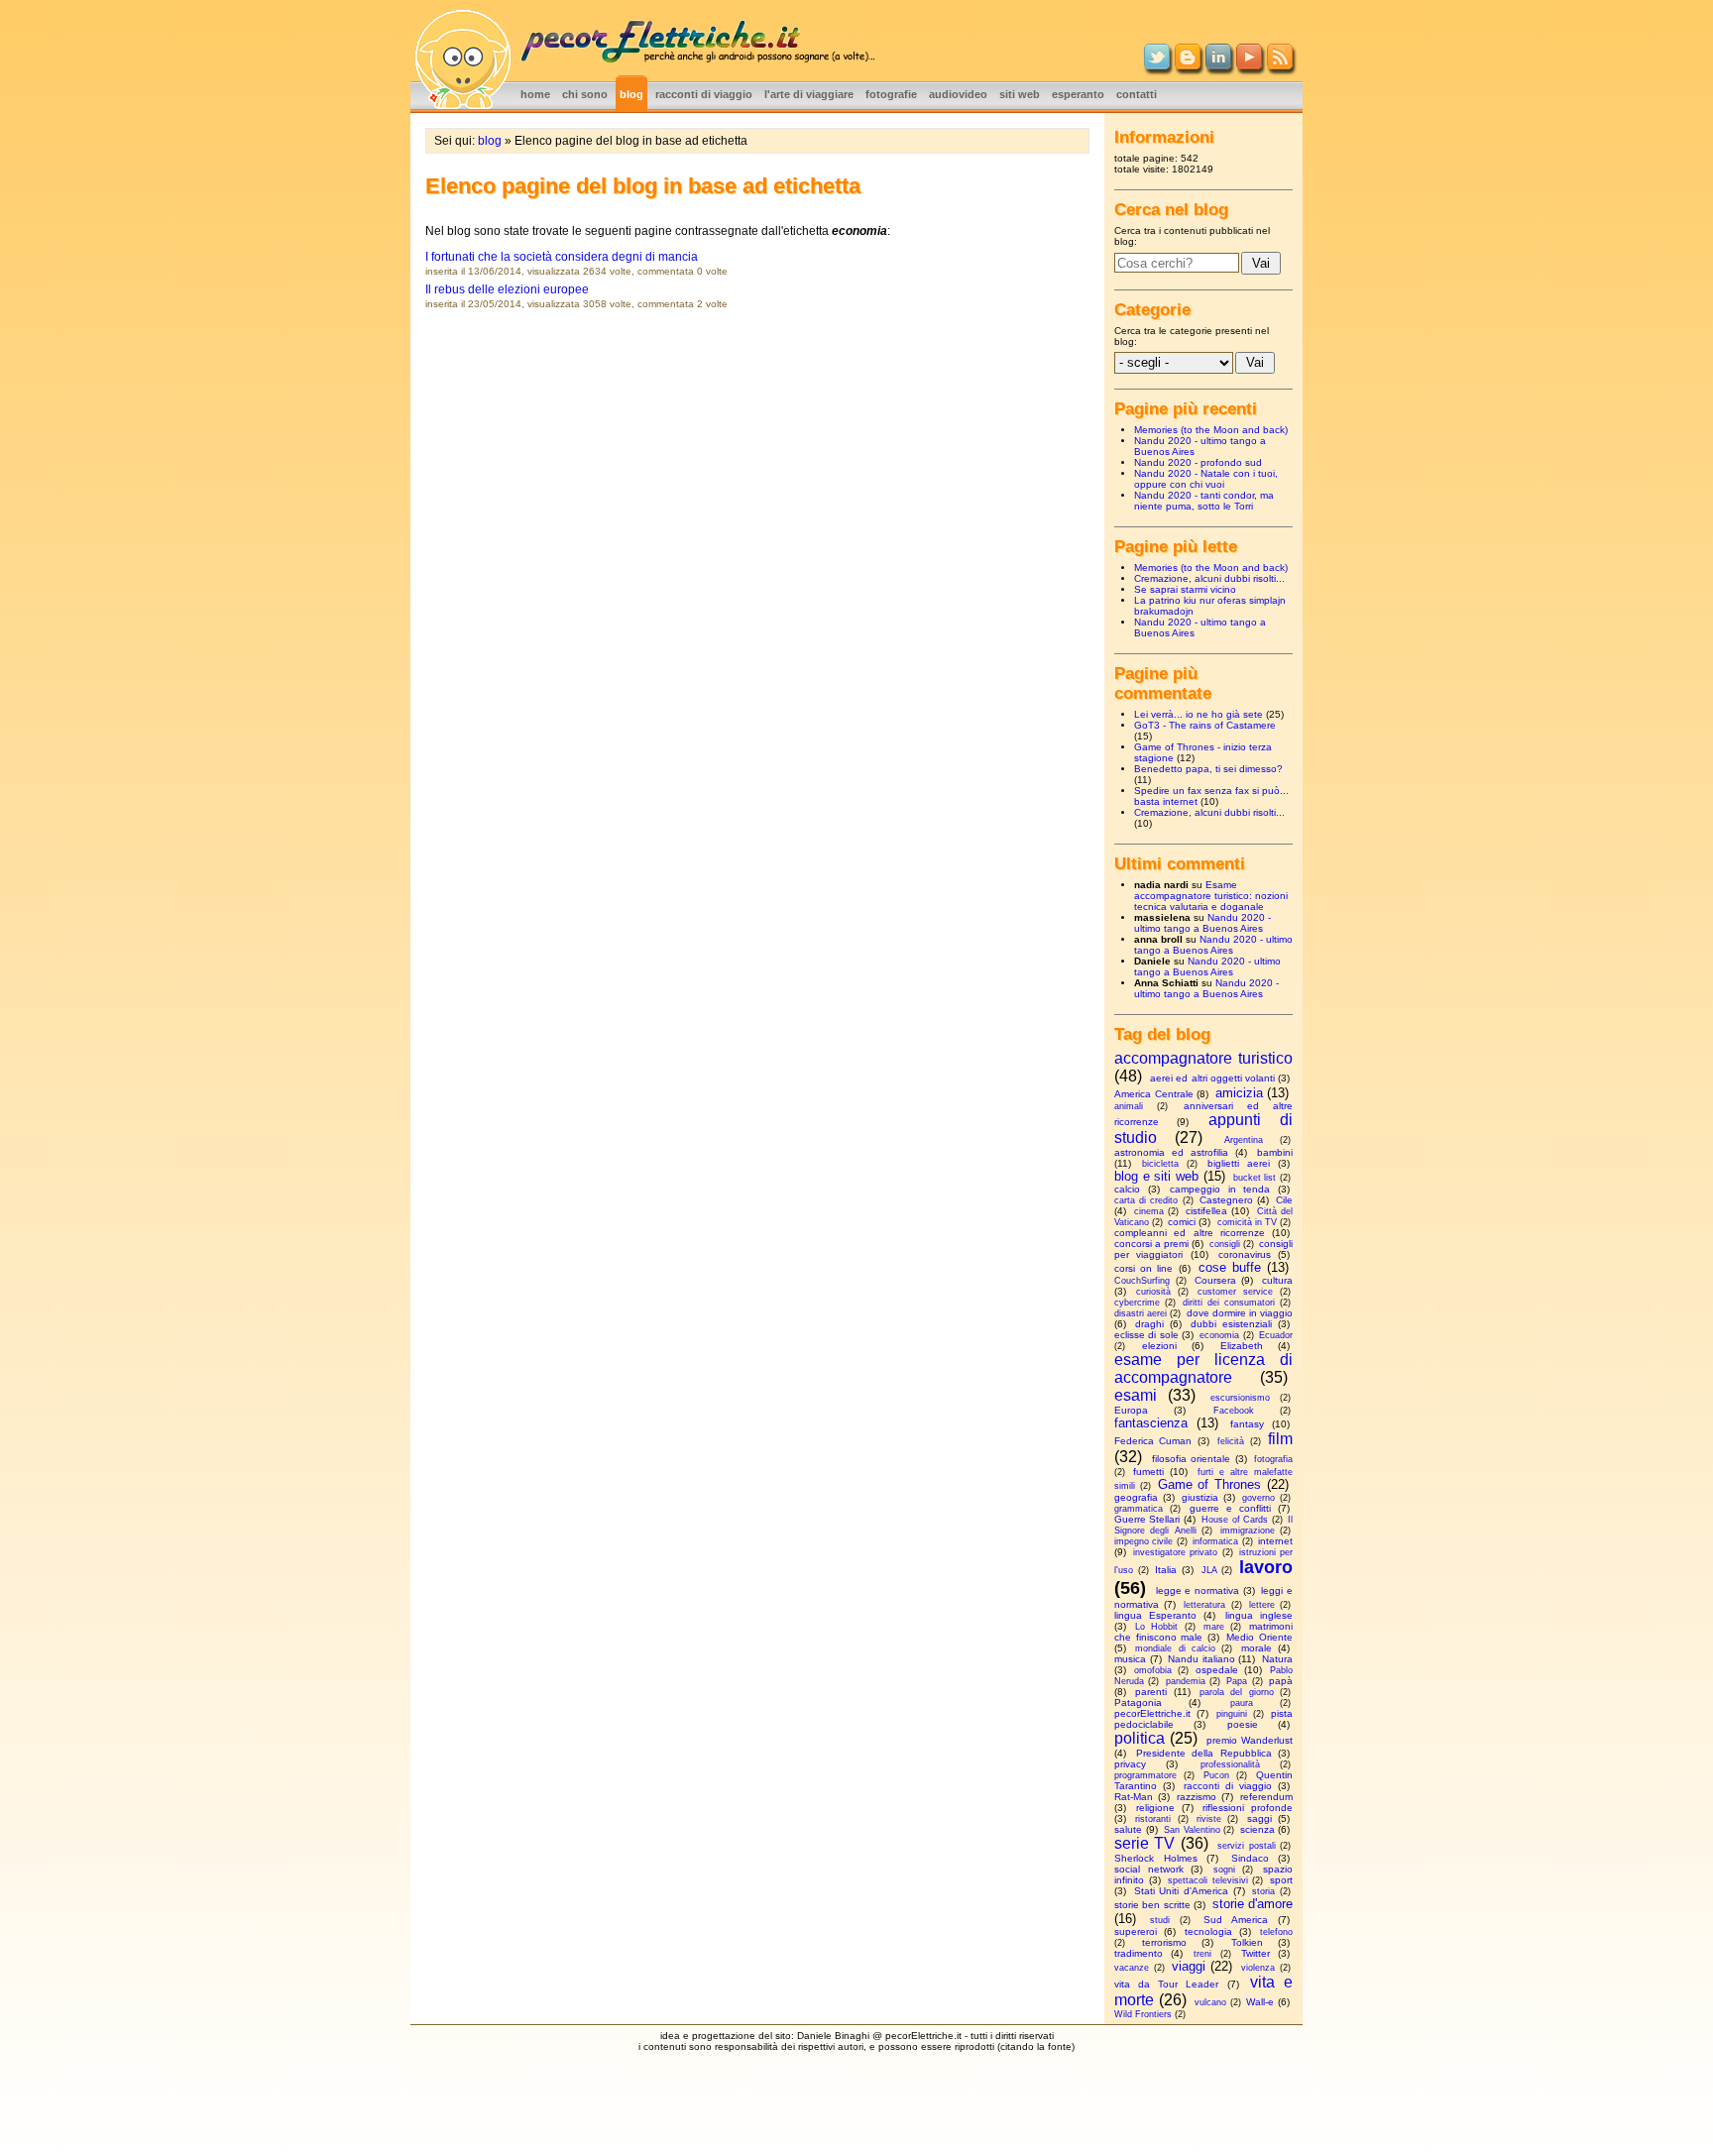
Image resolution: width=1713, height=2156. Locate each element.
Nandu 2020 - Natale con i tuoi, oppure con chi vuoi (1206, 479)
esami (1136, 1395)
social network (1149, 1869)
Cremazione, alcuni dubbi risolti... (1209, 578)
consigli (1225, 1244)
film (1280, 1439)
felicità (1231, 1441)
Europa (1131, 1410)
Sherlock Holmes (1156, 1858)
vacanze (1132, 1968)
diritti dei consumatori (1229, 1303)
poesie (1243, 1724)
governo (1258, 1498)
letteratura (1204, 1605)
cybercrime (1137, 1303)
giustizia (1200, 1497)
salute (1128, 1829)
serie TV (1144, 1843)
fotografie (891, 94)
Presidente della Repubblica (1204, 1753)
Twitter (1256, 1953)
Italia (1166, 1570)
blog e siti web (1156, 1176)
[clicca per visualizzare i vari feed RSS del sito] (1280, 65)
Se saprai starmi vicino (1185, 589)
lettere (1262, 1605)
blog (631, 94)
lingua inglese (1259, 1615)
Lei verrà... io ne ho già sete (1199, 714)
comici (1182, 1222)
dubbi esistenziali (1231, 1324)
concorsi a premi (1151, 1244)
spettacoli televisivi (1208, 1880)
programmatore (1145, 1775)
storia (1263, 1891)
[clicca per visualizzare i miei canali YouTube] (1249, 65)
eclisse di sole (1146, 1335)
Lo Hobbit (1156, 1627)
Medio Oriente (1259, 1637)
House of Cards (1235, 1520)
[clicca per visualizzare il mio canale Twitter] (1157, 65)
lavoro (1266, 1567)
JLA (1209, 1570)
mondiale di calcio (1175, 1648)
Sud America (1236, 1920)
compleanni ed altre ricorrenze (1190, 1233)
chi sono (585, 94)
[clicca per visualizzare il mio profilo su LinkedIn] (1218, 65)
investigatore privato (1175, 1552)
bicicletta (1160, 1164)
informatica (1215, 1541)
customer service (1235, 1292)
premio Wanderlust (1250, 1740)
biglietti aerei (1239, 1163)
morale (1256, 1648)
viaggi (1189, 1966)
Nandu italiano (1201, 1659)
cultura (1277, 1280)
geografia (1136, 1497)
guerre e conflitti (1230, 1508)
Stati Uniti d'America (1181, 1891)
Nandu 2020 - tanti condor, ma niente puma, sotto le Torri (1204, 501)
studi (1160, 1920)
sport (1281, 1880)
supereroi (1136, 1931)
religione (1155, 1808)
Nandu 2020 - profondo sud (1198, 462)
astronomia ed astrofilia (1171, 1152)
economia (1219, 1335)
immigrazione (1248, 1531)
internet (1275, 1541)
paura (1242, 1703)
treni (1202, 1954)
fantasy (1247, 1424)
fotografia (1273, 1459)
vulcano (1210, 2002)
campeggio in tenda (1220, 1189)
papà (1281, 1681)
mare (1214, 1627)
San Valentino (1192, 1830)
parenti (1151, 1692)
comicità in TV (1247, 1222)
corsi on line (1143, 1268)
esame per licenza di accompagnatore (1203, 1368)
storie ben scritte (1152, 1905)
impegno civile (1143, 1541)
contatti (1137, 94)
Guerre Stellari (1147, 1519)
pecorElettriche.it (1152, 1713)
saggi (1259, 1818)
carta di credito (1146, 1200)
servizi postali (1246, 1846)
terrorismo (1164, 1942)
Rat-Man (1134, 1797)
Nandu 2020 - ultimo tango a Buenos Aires (1202, 923)
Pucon (1216, 1775)
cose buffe (1230, 1267)
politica (1140, 1738)
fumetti (1148, 1472)
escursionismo (1240, 1398)
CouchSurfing (1142, 1281)
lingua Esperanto (1155, 1615)
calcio (1127, 1189)
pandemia (1186, 1681)
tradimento (1139, 1953)
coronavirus (1245, 1254)
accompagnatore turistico (1203, 1058)
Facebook (1234, 1411)
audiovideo (958, 94)
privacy (1130, 1764)
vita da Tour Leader (1167, 1984)
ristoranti (1153, 1819)
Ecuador (1276, 1335)
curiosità (1153, 1292)
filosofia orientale (1192, 1459)
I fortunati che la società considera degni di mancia (562, 257)
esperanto (1078, 94)
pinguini (1232, 1714)
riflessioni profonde (1248, 1808)
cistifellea (1206, 1211)
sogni (1224, 1870)
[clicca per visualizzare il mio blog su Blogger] (1188, 65)
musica (1130, 1659)
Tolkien (1247, 1942)
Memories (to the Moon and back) (1211, 430)
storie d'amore (1253, 1904)
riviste (1209, 1819)
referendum (1266, 1797)
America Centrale (1154, 1094)
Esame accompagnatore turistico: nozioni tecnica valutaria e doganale (1211, 896)
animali (1129, 1106)
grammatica (1139, 1509)
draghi (1149, 1324)
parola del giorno (1237, 1692)
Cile (1284, 1200)
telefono (1276, 1932)
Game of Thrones (1210, 1484)
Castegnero (1226, 1200)
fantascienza (1151, 1423)
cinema (1149, 1211)
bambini (1275, 1152)
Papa (1237, 1681)
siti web (1020, 94)
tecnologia (1208, 1931)
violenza (1258, 1968)
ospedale (1217, 1670)
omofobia (1153, 1670)
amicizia (1239, 1093)
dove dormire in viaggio (1240, 1313)
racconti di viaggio (704, 94)
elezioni (1159, 1346)
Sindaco (1250, 1858)
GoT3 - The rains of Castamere (1205, 725)
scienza (1257, 1829)
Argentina (1244, 1140)
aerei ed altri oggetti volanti (1212, 1078)
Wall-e (1260, 2002)
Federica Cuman (1153, 1441)
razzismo (1197, 1797)
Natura (1277, 1659)
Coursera (1215, 1280)
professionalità (1230, 1764)
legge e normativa (1198, 1590)
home (535, 94)
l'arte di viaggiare (809, 94)
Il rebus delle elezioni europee (507, 289)
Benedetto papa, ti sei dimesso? (1208, 769)
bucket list (1255, 1178)
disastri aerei (1141, 1313)
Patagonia (1138, 1702)
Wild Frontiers (1143, 2014)
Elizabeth (1242, 1346)
